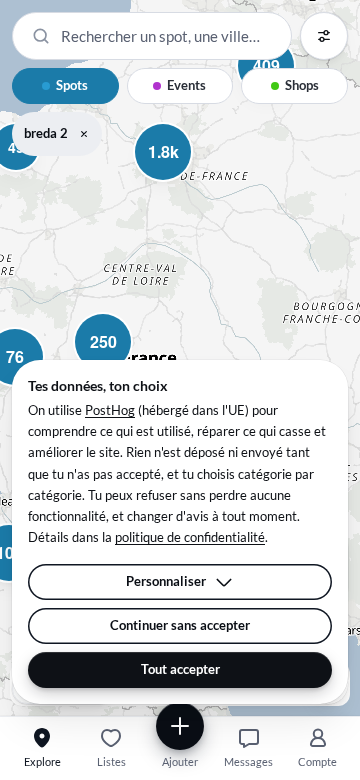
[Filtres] (324, 36)
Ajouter (180, 761)
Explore (42, 761)
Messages (248, 761)
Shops (302, 85)
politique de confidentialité (190, 537)
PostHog (110, 410)
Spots (72, 85)
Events (186, 85)
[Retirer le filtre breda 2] (84, 134)
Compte (317, 761)
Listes (111, 761)
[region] (180, 358)
